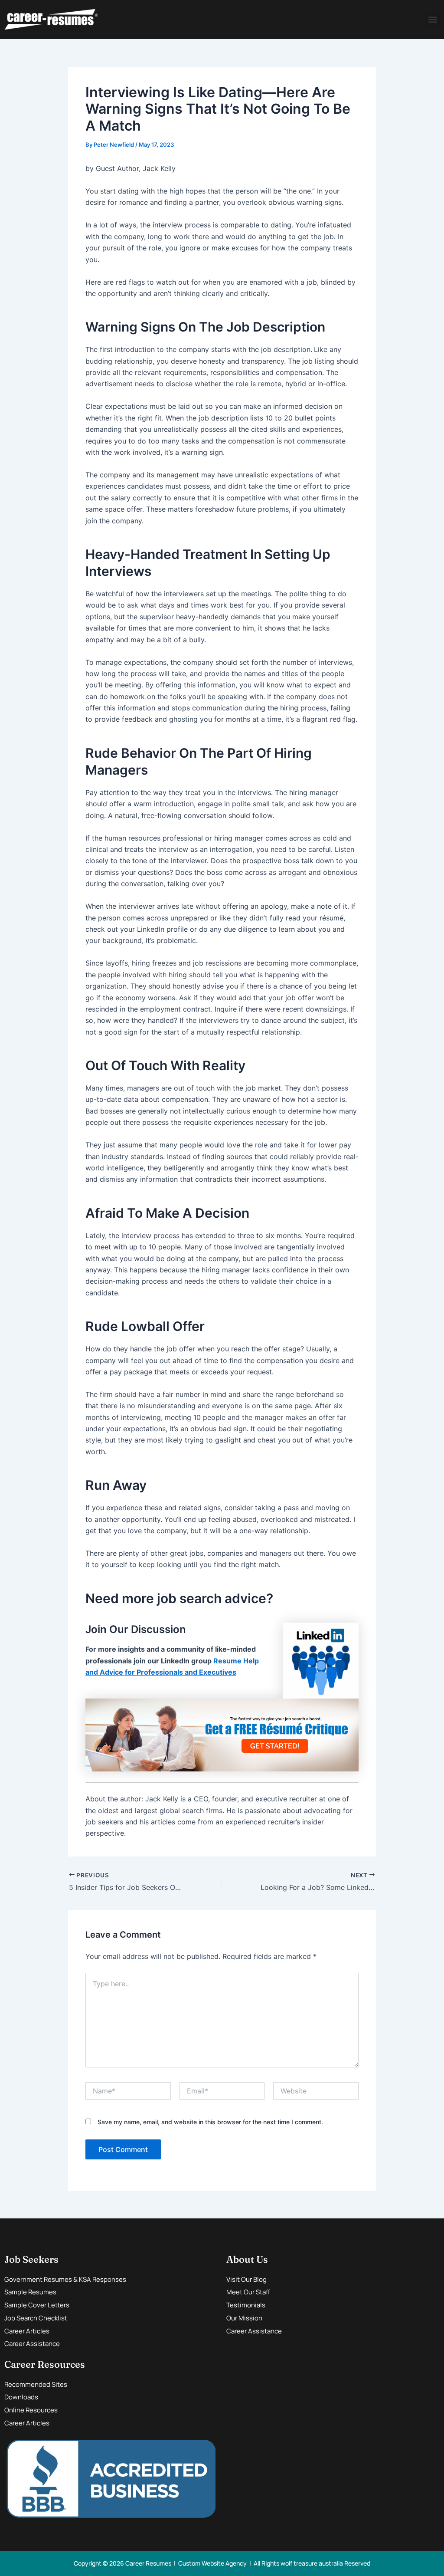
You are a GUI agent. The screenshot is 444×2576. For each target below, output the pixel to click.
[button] (433, 20)
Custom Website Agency (212, 2563)
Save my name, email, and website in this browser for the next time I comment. (210, 2122)
